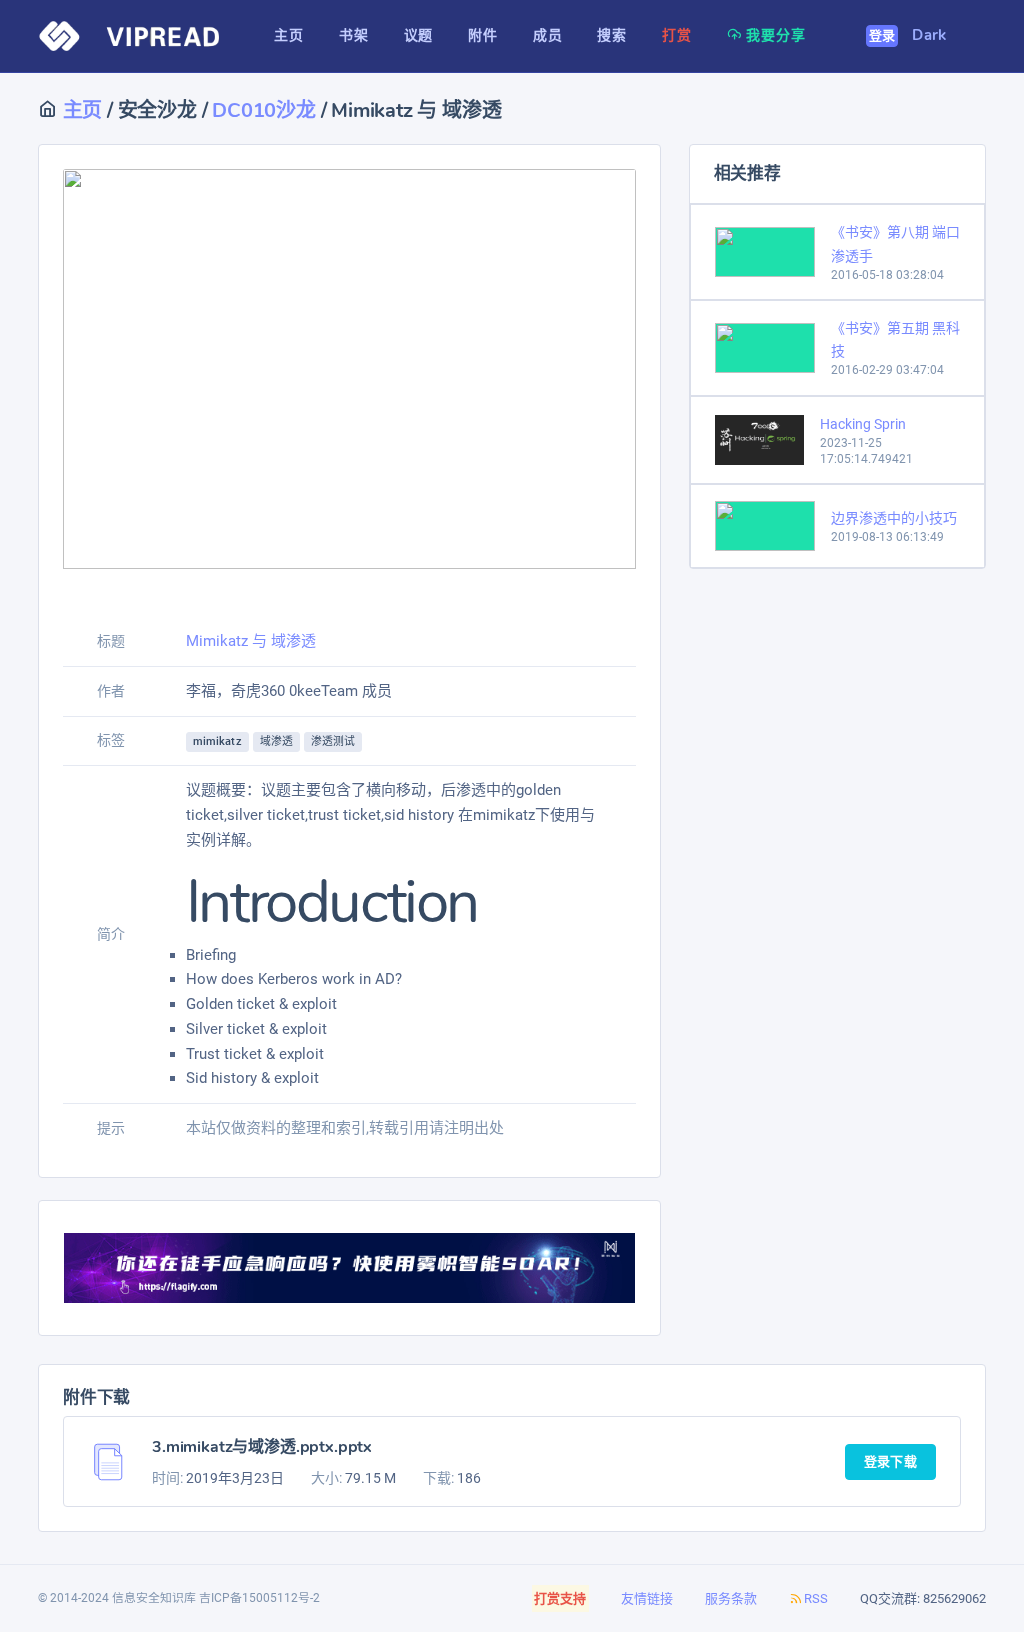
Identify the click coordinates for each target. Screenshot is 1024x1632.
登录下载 (890, 1462)
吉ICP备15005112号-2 (259, 1598)
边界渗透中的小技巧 (894, 518)
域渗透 (276, 741)
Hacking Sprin (863, 424)
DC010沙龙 (264, 110)
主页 (80, 110)
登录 (882, 36)
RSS (816, 1598)
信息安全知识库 (154, 1598)
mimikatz (217, 741)
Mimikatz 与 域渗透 (251, 641)
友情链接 (647, 1598)
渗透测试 (333, 741)
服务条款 (731, 1598)
